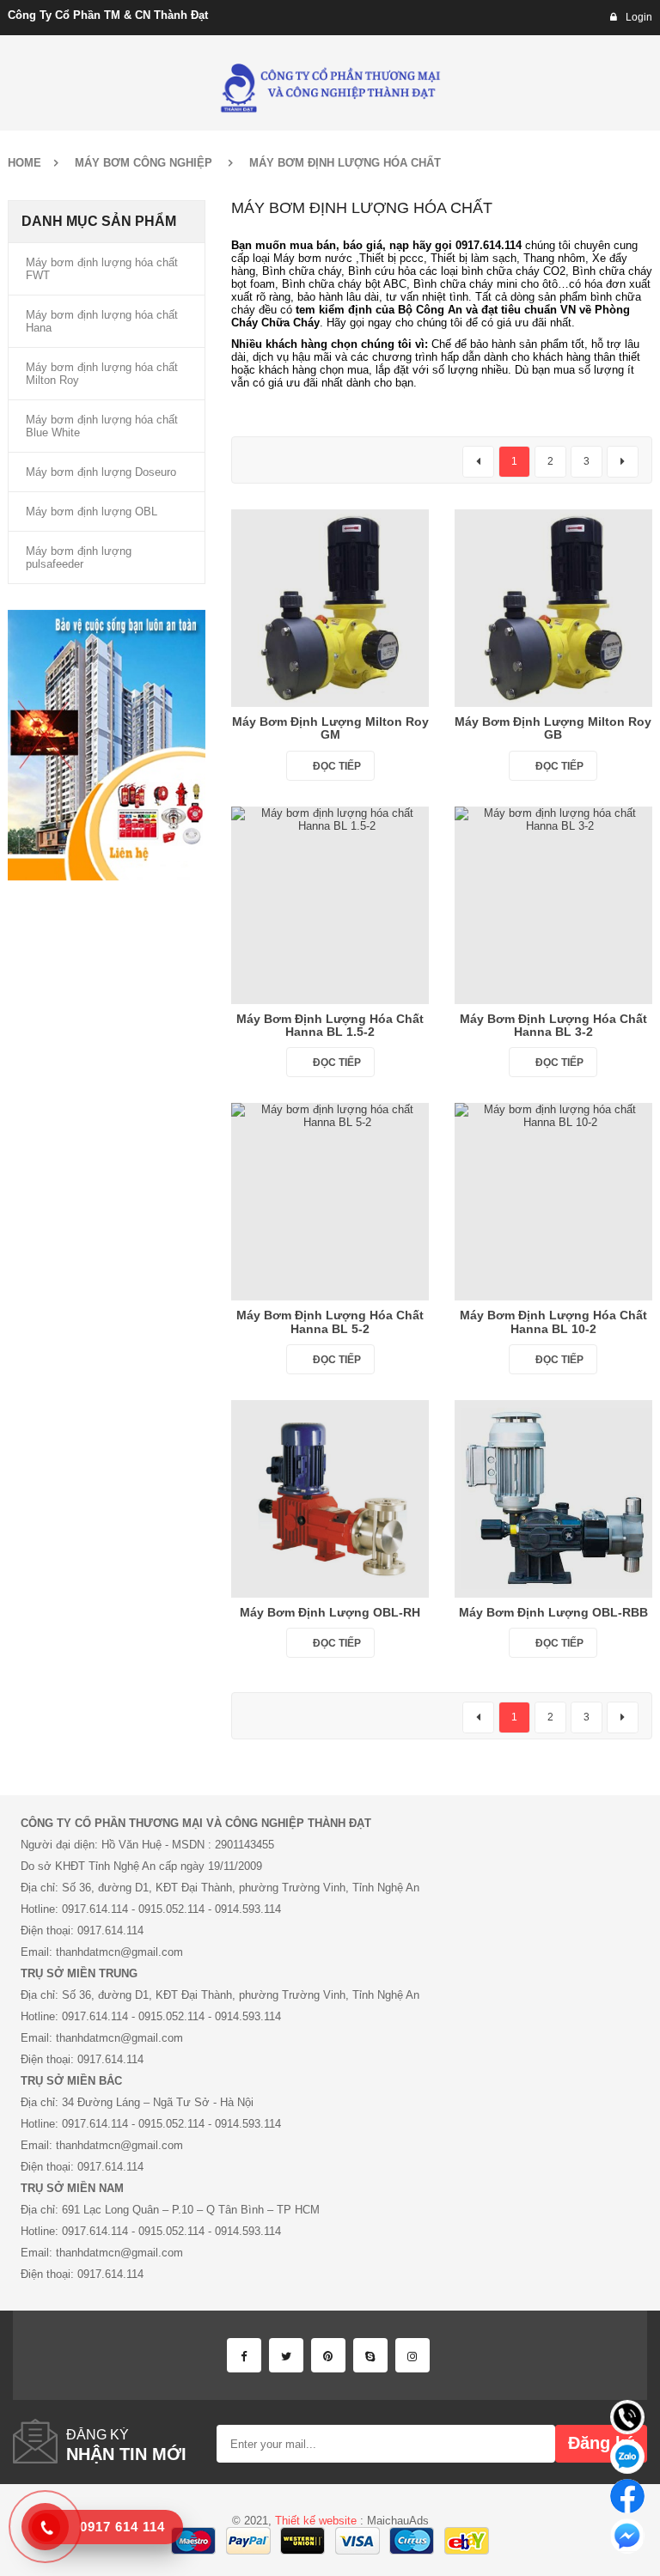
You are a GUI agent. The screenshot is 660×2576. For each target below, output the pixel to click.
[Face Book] (244, 2355)
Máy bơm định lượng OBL (92, 512)
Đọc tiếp (337, 766)
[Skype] (370, 2355)
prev (478, 462)
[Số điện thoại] (627, 2417)
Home (24, 163)
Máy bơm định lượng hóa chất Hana (102, 321)
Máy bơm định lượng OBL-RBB (553, 1612)
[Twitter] (286, 2355)
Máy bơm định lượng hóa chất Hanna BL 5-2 (330, 1321)
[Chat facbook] (627, 2496)
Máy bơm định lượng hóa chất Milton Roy (102, 374)
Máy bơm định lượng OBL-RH (330, 1612)
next (623, 462)
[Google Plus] (412, 2355)
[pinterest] (328, 2355)
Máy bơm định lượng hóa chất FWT (102, 269)
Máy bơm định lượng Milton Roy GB (553, 728)
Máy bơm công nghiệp (144, 163)
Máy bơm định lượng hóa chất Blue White (102, 426)
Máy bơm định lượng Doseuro (101, 472)
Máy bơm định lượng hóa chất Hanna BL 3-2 (553, 1025)
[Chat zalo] (627, 2457)
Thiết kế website (316, 2521)
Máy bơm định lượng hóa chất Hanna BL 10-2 (553, 1321)
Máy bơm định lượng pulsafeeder (79, 557)
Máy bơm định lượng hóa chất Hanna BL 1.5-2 (330, 1025)
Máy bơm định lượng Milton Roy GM (330, 728)
